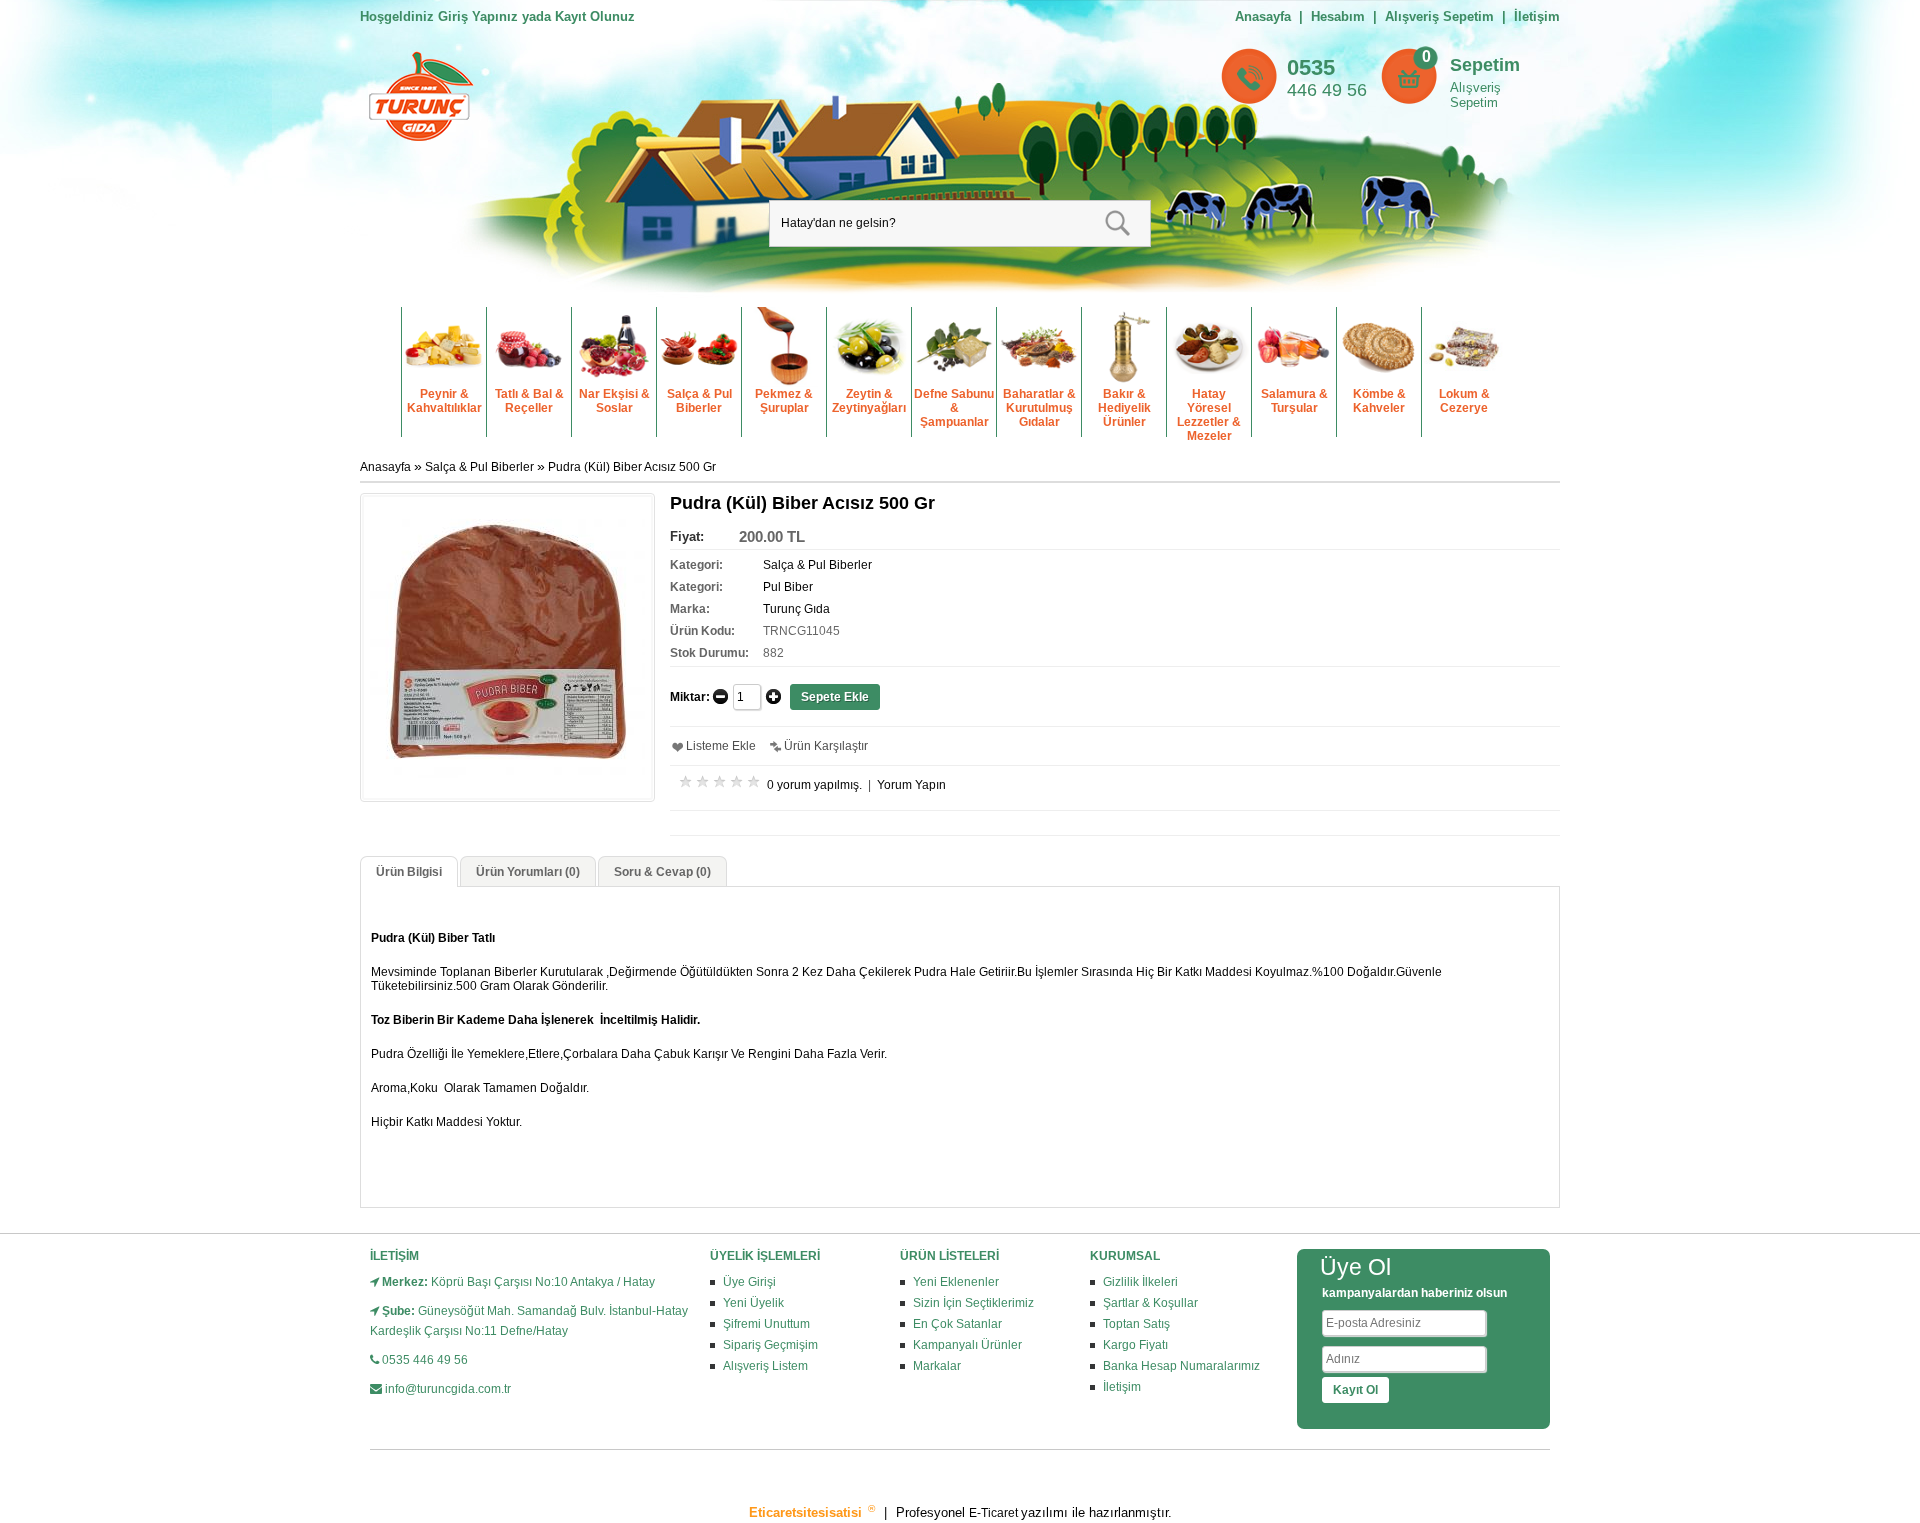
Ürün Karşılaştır (826, 746)
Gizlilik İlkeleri (1140, 1282)
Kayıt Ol (1355, 1390)
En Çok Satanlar (957, 1324)
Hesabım (1338, 16)
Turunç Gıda (796, 609)
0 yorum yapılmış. (814, 785)
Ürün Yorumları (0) (528, 872)
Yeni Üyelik (753, 1303)
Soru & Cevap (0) (662, 872)
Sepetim (1485, 65)
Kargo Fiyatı (1135, 1345)
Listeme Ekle (721, 746)
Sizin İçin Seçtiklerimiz (973, 1303)
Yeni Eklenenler (956, 1282)
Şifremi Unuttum (766, 1324)
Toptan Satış (1136, 1324)
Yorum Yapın (911, 785)
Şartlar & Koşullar (1150, 1303)
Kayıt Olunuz (595, 16)
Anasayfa (1263, 16)
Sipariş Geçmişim (770, 1345)
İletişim (1537, 16)
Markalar (937, 1366)
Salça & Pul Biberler (479, 467)
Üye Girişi (749, 1282)
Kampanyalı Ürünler (967, 1345)
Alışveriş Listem (765, 1366)
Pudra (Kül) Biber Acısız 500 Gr (632, 467)
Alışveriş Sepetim (1475, 95)
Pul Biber (788, 587)
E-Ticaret (995, 1513)
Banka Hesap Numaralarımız (1181, 1366)
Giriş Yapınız (478, 16)
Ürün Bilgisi (409, 872)
